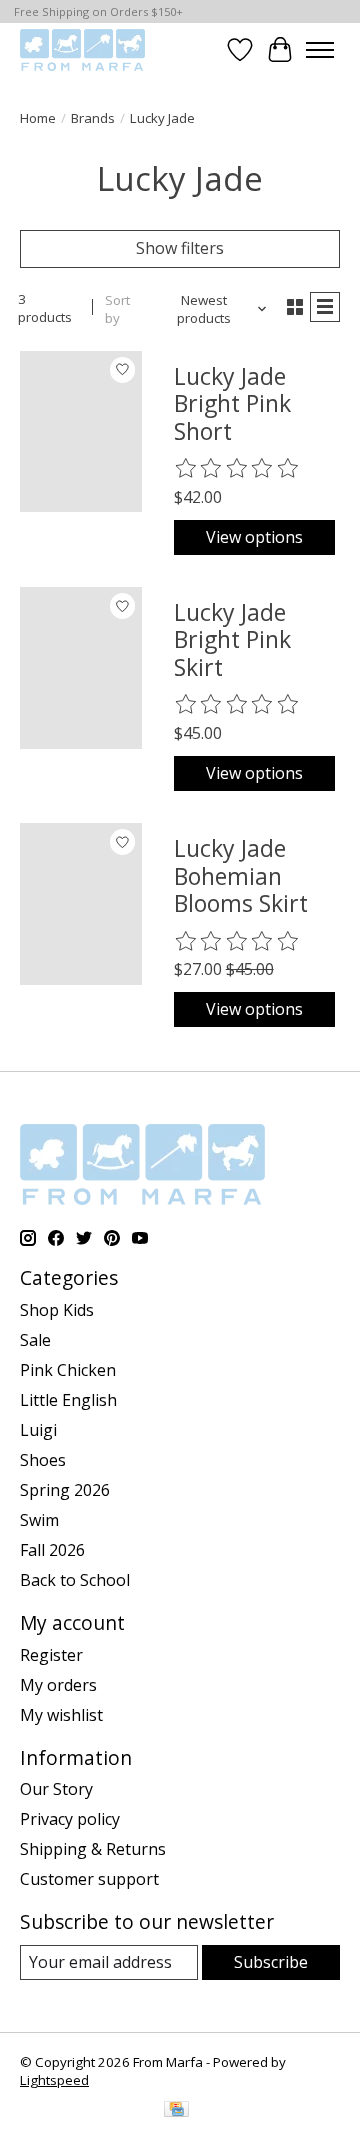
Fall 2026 (52, 1550)
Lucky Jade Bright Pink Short (232, 403)
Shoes (43, 1460)
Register (51, 1655)
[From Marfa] (82, 49)
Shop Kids (57, 1310)
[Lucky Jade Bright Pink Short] (81, 432)
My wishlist (61, 1715)
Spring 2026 (65, 1490)
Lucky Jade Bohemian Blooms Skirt (241, 875)
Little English (68, 1400)
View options (254, 537)
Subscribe (271, 1962)
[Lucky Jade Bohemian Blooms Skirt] (81, 904)
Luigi (38, 1430)
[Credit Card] (176, 2111)
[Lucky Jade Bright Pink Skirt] (81, 668)
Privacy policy (70, 1819)
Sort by (117, 309)
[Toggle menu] (320, 50)
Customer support (89, 1879)
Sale (35, 1340)
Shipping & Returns (93, 1849)
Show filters (180, 248)
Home (38, 118)
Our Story (56, 1789)
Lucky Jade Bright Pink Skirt (232, 639)
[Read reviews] (238, 469)
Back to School (75, 1580)
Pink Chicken (68, 1370)
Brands (93, 118)
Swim (39, 1520)
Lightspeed (54, 2080)
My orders (58, 1685)
